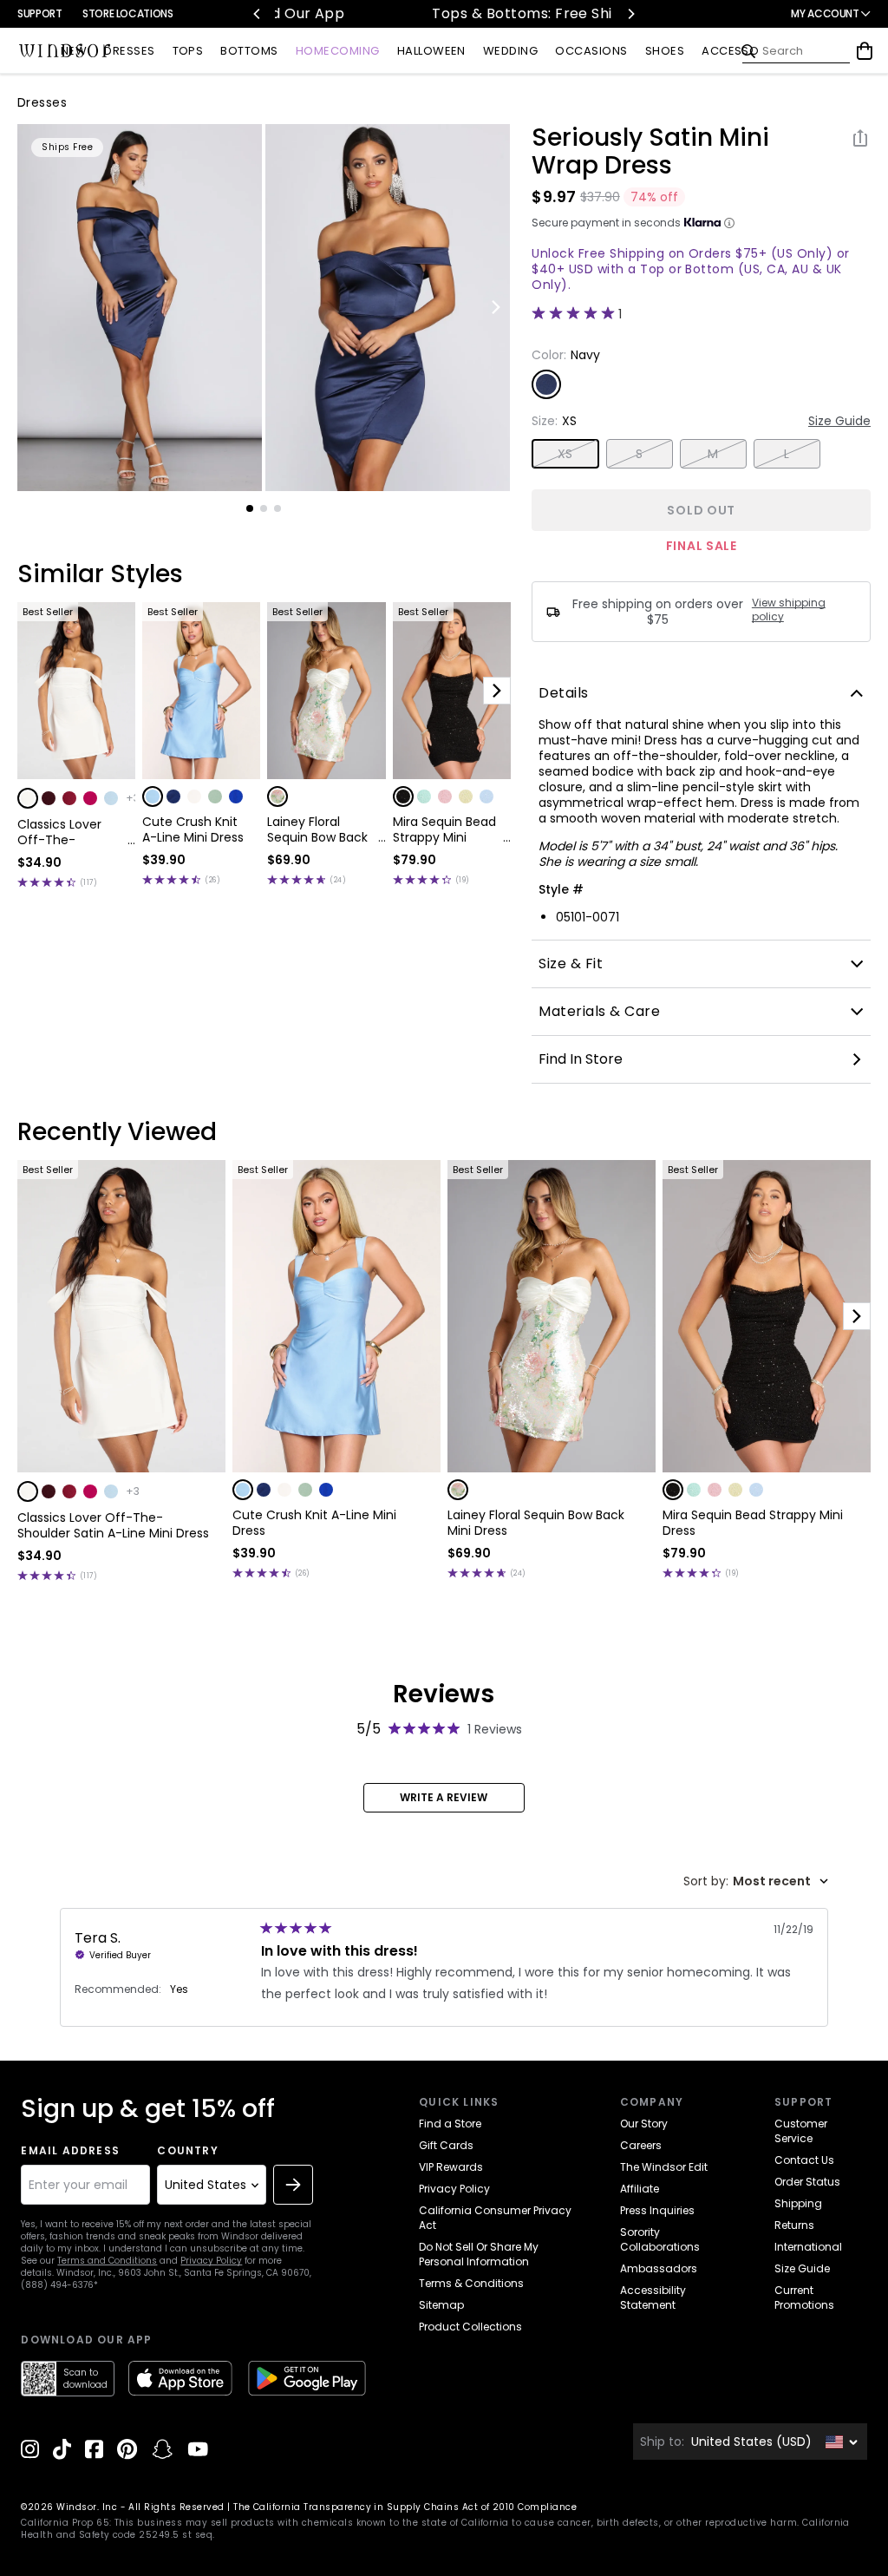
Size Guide (839, 421)
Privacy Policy (211, 2261)
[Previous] (258, 14)
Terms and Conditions (107, 2261)
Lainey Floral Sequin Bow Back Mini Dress (317, 829)
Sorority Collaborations (660, 2239)
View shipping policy (789, 610)
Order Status (807, 2182)
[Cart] (865, 51)
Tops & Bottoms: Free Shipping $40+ (447, 13)
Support (39, 13)
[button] (28, 798)
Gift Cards (446, 2145)
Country (187, 2151)
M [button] (713, 454)
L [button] (787, 454)
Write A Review (444, 1797)
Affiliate (640, 2189)
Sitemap (441, 2305)
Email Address (70, 2151)
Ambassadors (659, 2268)
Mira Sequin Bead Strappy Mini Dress (444, 829)
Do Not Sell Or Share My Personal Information (479, 2254)
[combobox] (756, 1881)
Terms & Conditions (471, 2283)
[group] (140, 308)
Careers (641, 2145)
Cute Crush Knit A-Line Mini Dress (193, 829)
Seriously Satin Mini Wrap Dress (650, 152)
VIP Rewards (451, 2167)
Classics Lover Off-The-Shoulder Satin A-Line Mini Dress (70, 832)
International (808, 2247)
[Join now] (293, 2185)
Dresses (42, 102)
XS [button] (565, 454)
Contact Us (804, 2160)
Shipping (798, 2203)
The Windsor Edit (664, 2167)
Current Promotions (804, 2297)
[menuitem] (74, 52)
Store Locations (128, 13)
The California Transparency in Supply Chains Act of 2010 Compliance (405, 2507)
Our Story (644, 2124)
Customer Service (801, 2131)
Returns (794, 2225)
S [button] (639, 454)
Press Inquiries (657, 2210)
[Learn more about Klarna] (729, 223)
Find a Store (450, 2124)
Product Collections (470, 2327)
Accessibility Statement (653, 2297)
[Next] (630, 14)
